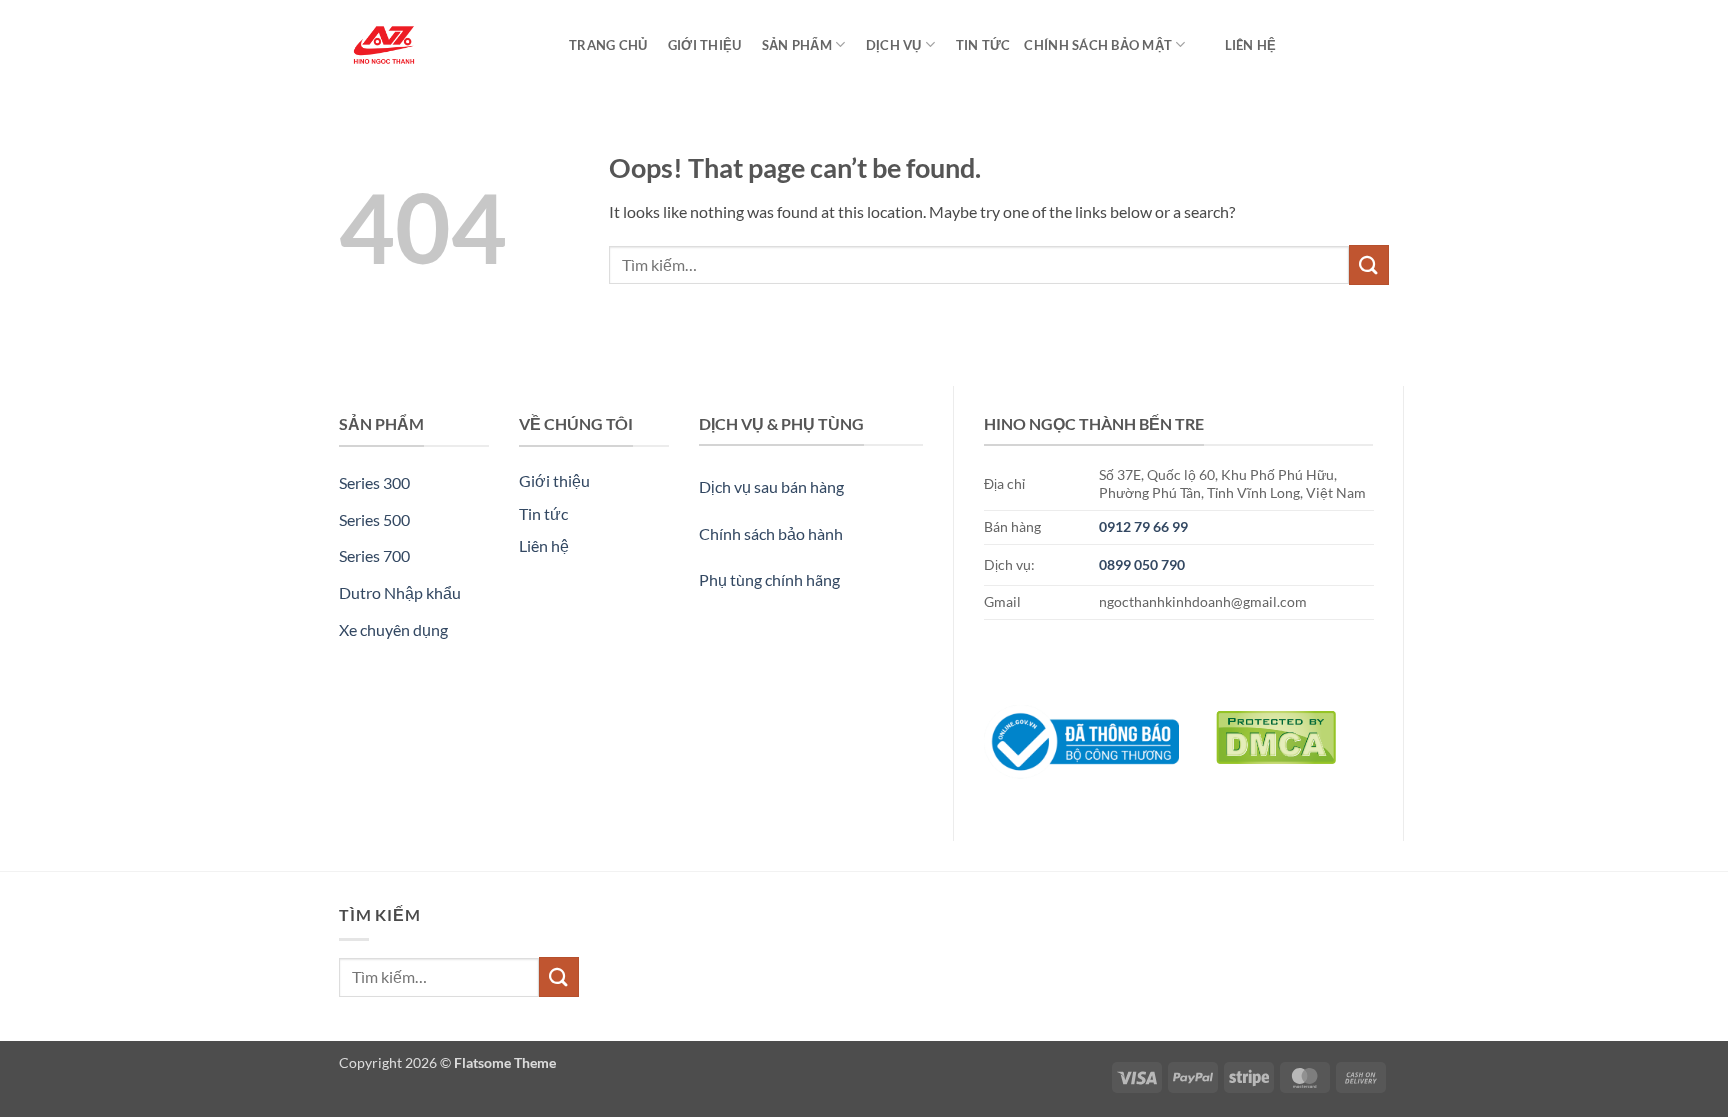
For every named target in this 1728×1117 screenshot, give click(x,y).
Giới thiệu (701, 45)
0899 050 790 (1142, 564)
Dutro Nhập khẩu (400, 592)
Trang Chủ (608, 45)
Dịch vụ (890, 45)
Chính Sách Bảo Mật (1098, 45)
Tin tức (979, 45)
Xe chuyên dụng (393, 629)
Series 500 (374, 519)
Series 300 (374, 482)
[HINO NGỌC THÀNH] (439, 45)
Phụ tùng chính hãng (769, 579)
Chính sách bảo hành (771, 533)
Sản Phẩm (793, 45)
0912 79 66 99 (1143, 526)
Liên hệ (1251, 45)
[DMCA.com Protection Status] (1276, 732)
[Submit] (1369, 264)
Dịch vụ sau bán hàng (771, 486)
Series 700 (374, 555)
